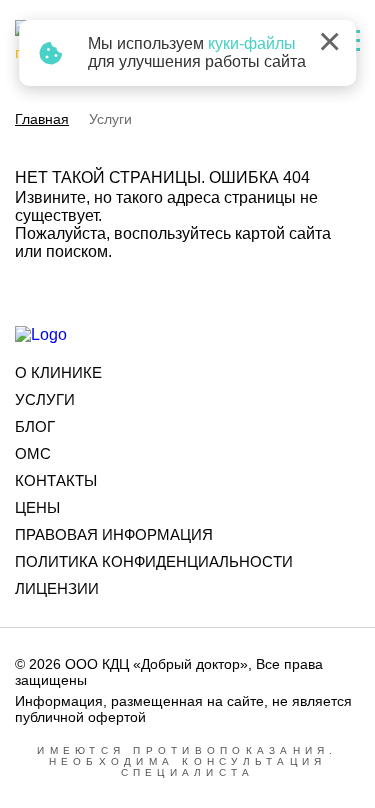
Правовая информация (114, 534)
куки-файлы (252, 43)
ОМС (33, 453)
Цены (37, 507)
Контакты (56, 480)
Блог (35, 426)
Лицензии (57, 588)
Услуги (45, 399)
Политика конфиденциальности (154, 561)
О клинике (58, 372)
